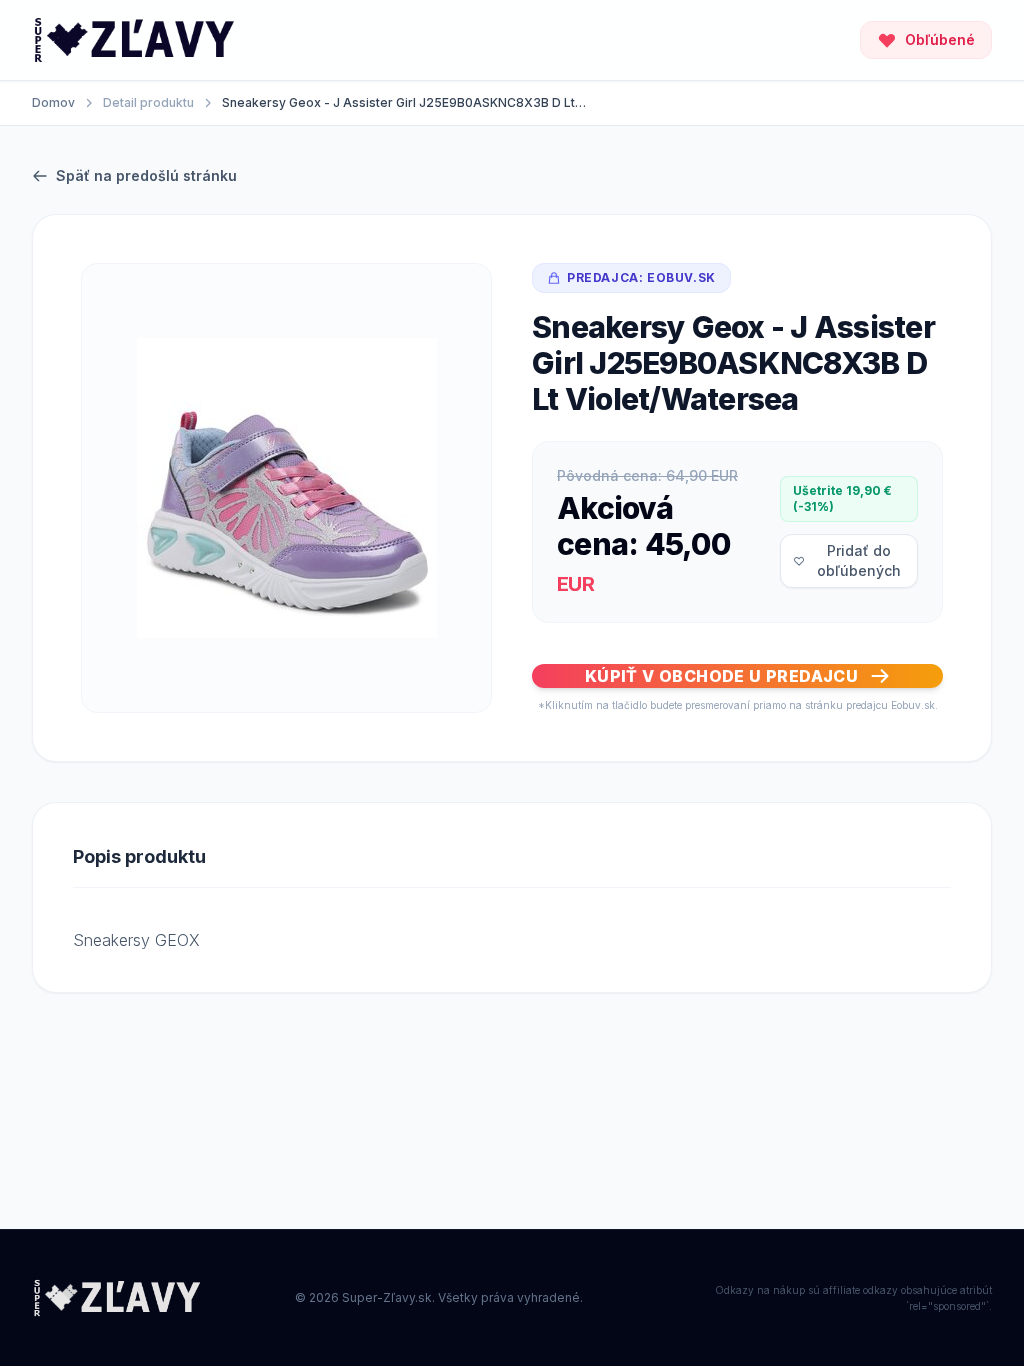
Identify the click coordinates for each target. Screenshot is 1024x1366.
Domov (53, 102)
